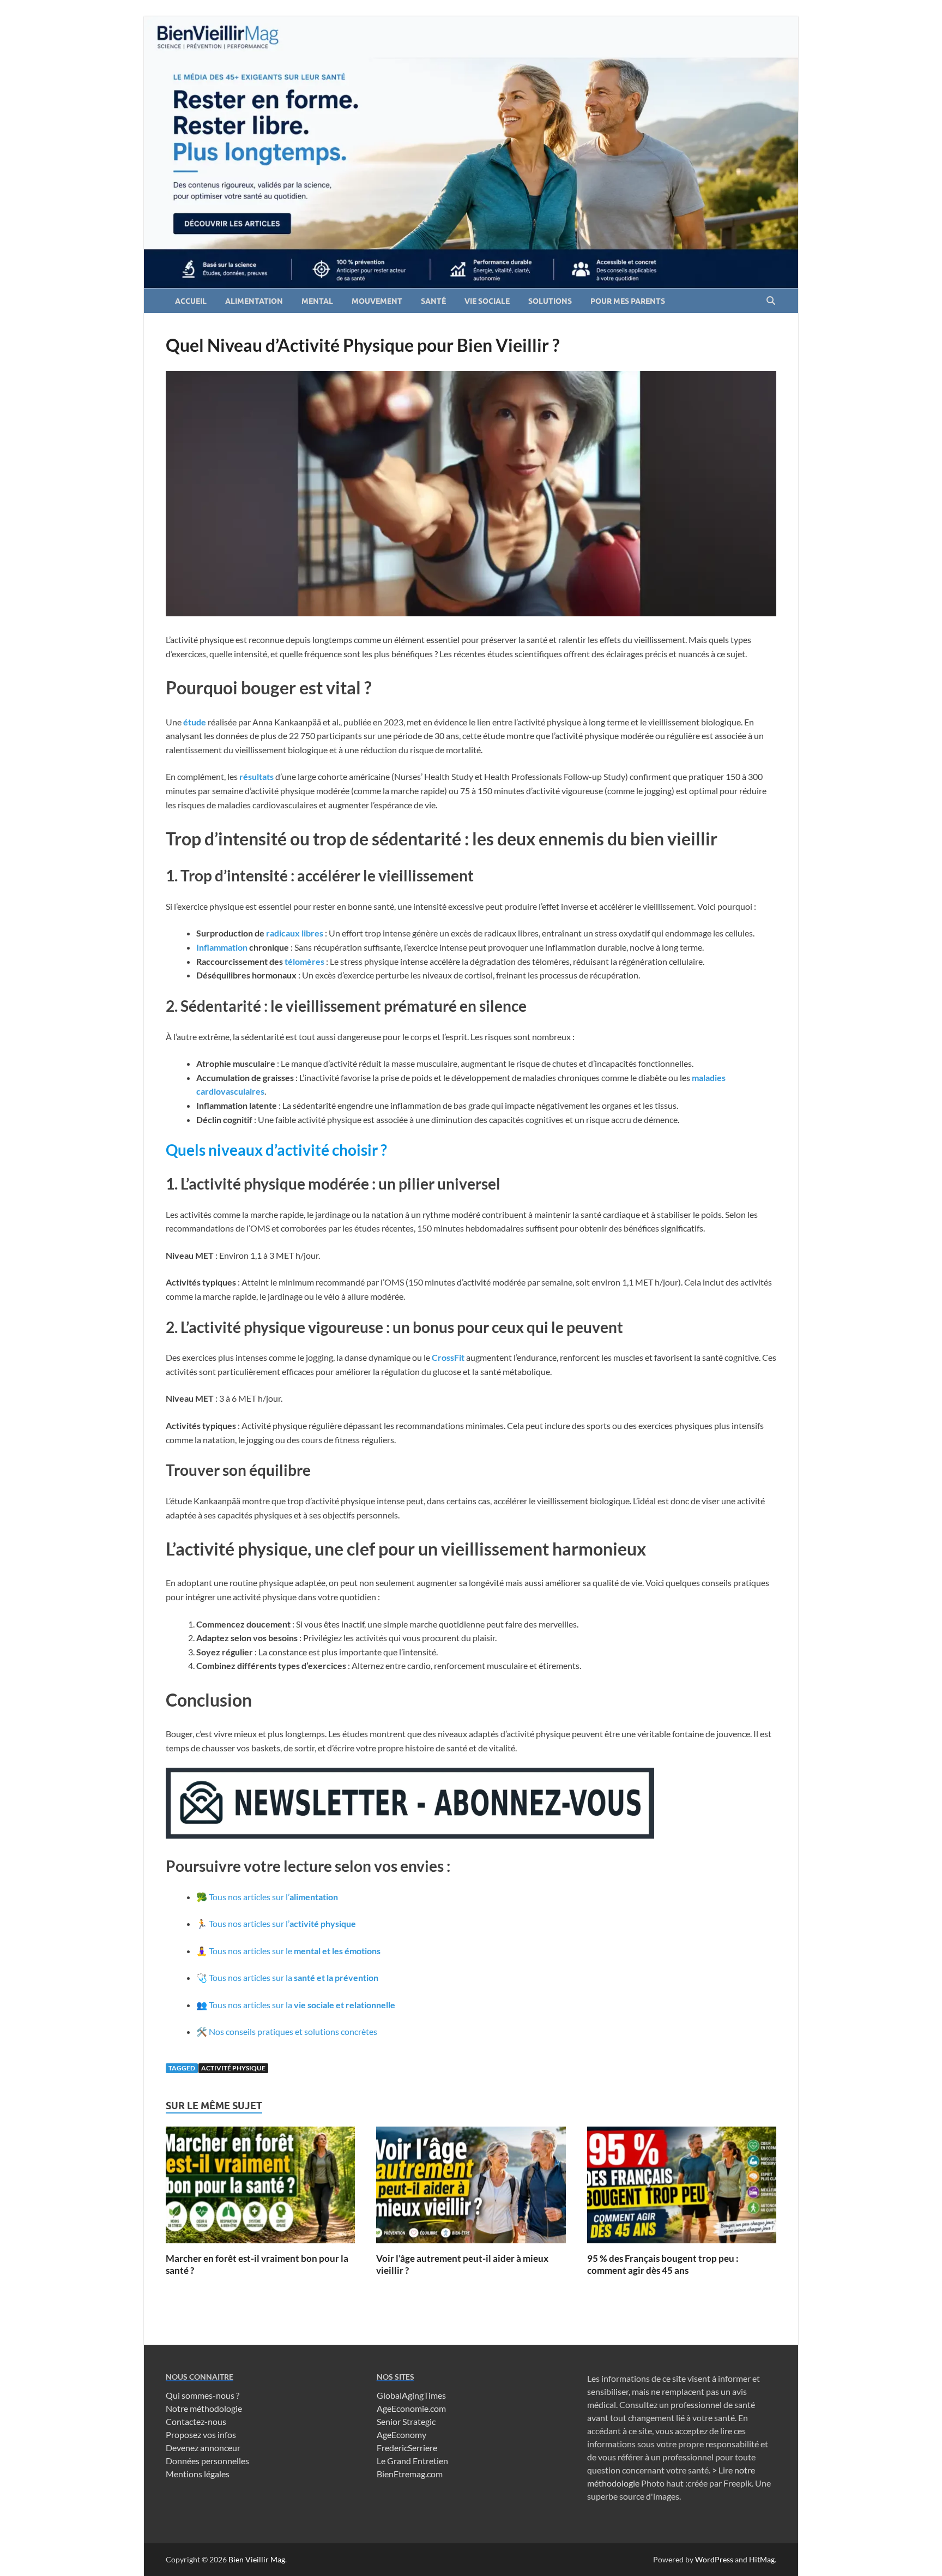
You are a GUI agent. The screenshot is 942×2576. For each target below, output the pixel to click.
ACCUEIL (191, 301)
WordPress (714, 2559)
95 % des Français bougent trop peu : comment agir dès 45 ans (663, 2264)
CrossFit (449, 1357)
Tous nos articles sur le (295, 1951)
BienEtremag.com (410, 2474)
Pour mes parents (628, 301)
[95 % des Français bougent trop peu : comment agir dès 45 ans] (682, 2188)
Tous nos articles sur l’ (273, 1897)
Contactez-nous (196, 2421)
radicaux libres (295, 933)
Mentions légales (198, 2474)
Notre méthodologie (204, 2408)
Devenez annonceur (203, 2448)
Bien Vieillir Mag (257, 2559)
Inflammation (223, 947)
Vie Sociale (487, 301)
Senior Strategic (406, 2421)
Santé (433, 301)
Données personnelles (207, 2461)
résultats (257, 776)
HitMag (762, 2559)
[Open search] (771, 301)
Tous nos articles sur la (294, 1977)
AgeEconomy (401, 2434)
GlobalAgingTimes (411, 2395)
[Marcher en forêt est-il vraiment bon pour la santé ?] (260, 2188)
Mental (317, 301)
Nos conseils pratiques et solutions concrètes (293, 2031)
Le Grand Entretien (412, 2461)
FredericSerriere (407, 2448)
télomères (305, 961)
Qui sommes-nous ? (203, 2395)
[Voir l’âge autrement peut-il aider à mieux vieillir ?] (471, 2188)
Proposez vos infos (201, 2434)
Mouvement (377, 301)
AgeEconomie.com (411, 2408)
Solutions (550, 301)
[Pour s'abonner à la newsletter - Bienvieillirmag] (410, 1835)
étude (195, 722)
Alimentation (254, 301)
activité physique (233, 2068)
